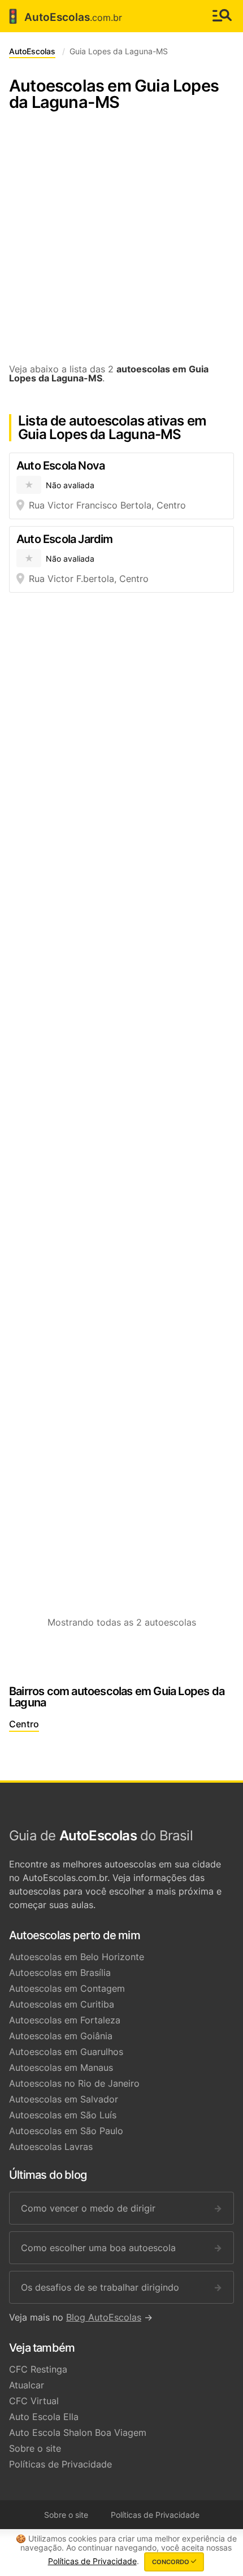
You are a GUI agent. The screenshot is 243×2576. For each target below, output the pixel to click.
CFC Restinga (38, 2369)
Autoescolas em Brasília (60, 1973)
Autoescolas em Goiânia (61, 2036)
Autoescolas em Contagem (67, 1988)
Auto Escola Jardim (65, 539)
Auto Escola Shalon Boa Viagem (78, 2432)
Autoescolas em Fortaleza (65, 2020)
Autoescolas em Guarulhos (66, 2052)
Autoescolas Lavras (51, 2147)
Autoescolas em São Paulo (66, 2131)
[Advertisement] (121, 243)
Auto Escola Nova (60, 466)
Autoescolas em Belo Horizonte (77, 1957)
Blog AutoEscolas (104, 2317)
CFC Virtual (34, 2401)
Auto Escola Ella (44, 2417)
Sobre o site (35, 2448)
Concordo (172, 2562)
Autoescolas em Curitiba (62, 2004)
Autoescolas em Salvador (64, 2099)
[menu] (222, 16)
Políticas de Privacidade (60, 2464)
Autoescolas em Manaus (61, 2067)
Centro (24, 1724)
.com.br (63, 16)
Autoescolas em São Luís (63, 2115)
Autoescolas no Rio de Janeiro (74, 2083)
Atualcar (27, 2385)
